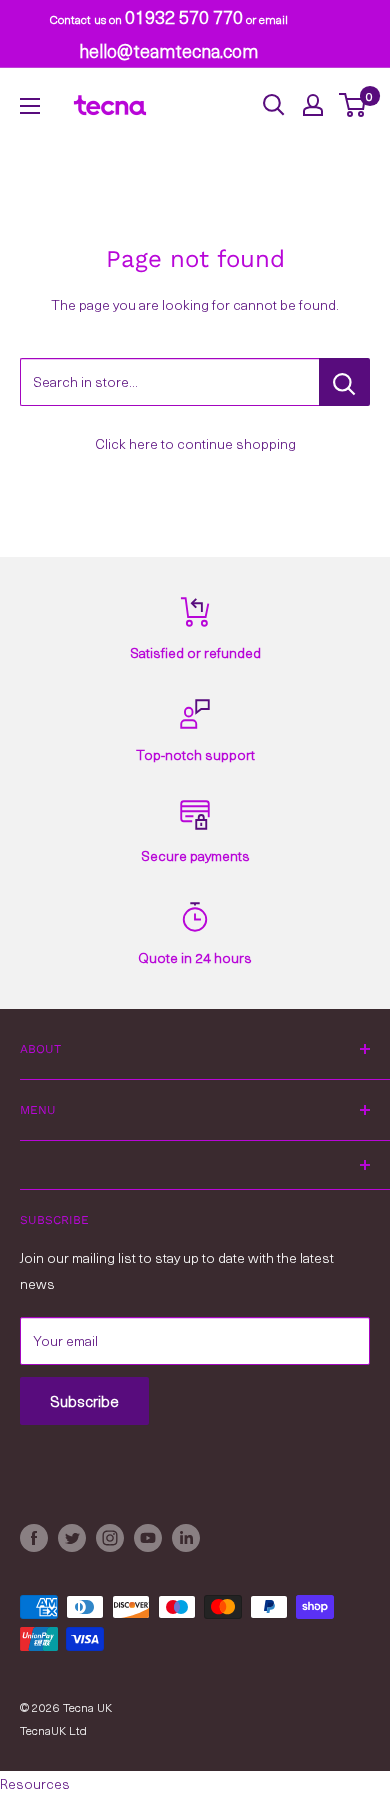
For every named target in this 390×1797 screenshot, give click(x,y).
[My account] (313, 105)
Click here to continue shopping (195, 443)
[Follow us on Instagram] (110, 1538)
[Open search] (274, 105)
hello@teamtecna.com (168, 50)
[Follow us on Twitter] (72, 1538)
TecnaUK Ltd (53, 1730)
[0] (353, 105)
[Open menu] (30, 106)
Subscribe (84, 1401)
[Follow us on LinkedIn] (186, 1538)
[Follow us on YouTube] (148, 1538)
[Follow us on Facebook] (34, 1538)
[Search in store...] (344, 382)
